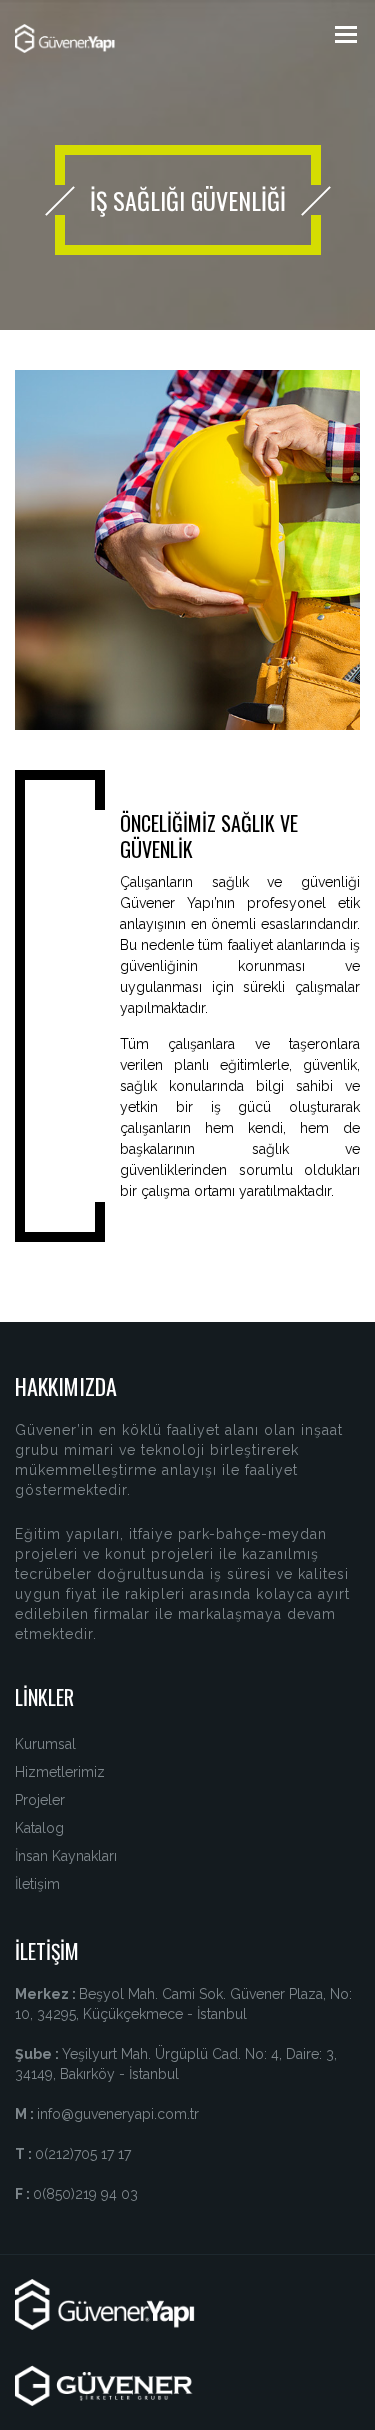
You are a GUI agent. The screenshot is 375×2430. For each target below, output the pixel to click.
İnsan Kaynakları (66, 1856)
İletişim (37, 1884)
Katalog (39, 1828)
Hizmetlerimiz (60, 1772)
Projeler (40, 1800)
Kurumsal (45, 1744)
